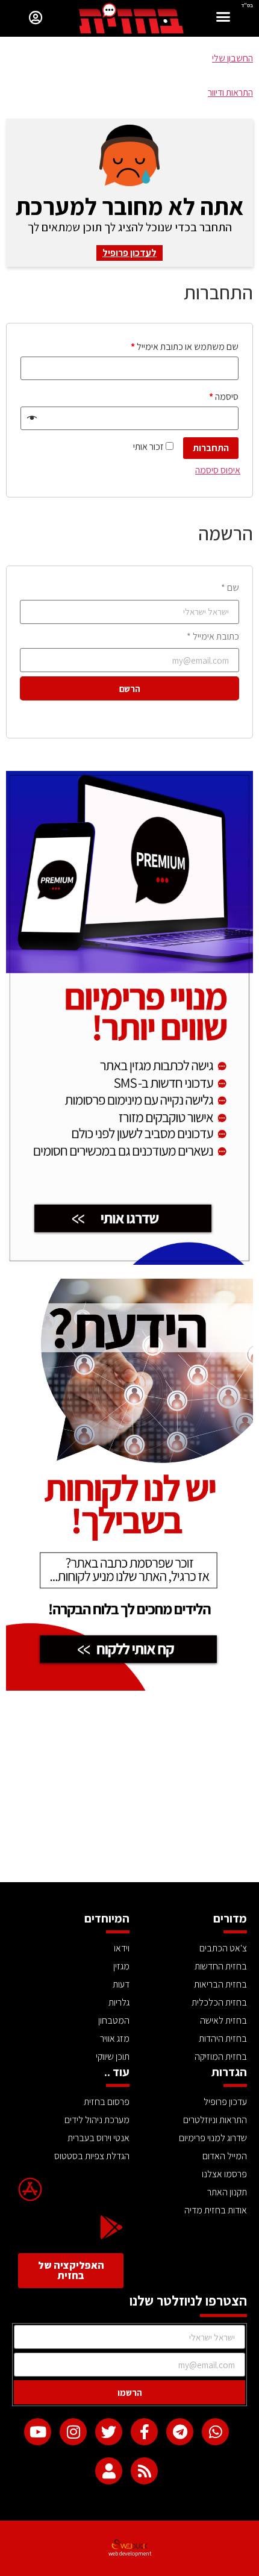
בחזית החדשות (221, 1966)
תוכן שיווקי (113, 2057)
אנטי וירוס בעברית (98, 2138)
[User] (109, 2471)
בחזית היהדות (223, 2038)
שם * (230, 588)
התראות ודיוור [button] (230, 92)
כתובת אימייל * (213, 636)
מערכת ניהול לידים (97, 2120)
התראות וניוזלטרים (215, 2120)
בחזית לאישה (223, 2020)
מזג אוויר (115, 2038)
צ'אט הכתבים (223, 1948)
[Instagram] (73, 2432)
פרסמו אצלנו (224, 2174)
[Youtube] (38, 2432)
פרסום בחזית (107, 2102)
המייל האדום (225, 2156)
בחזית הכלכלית (219, 2002)
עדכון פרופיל (225, 2102)
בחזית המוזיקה (221, 2057)
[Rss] (144, 2471)
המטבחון (114, 2020)
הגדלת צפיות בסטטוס (92, 2156)
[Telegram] (180, 2432)
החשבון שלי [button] (232, 58)
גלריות (119, 2002)
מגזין (121, 1966)
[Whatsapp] (215, 2432)
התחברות (211, 448)
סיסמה (224, 397)
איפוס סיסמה (218, 470)
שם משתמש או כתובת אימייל (185, 347)
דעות (121, 1984)
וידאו (122, 1948)
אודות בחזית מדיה (216, 2210)
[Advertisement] (129, 1792)
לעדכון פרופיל (129, 253)
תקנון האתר (227, 2192)
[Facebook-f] (144, 2432)
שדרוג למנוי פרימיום (213, 2138)
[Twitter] (109, 2432)
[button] (223, 18)
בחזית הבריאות (220, 1984)
